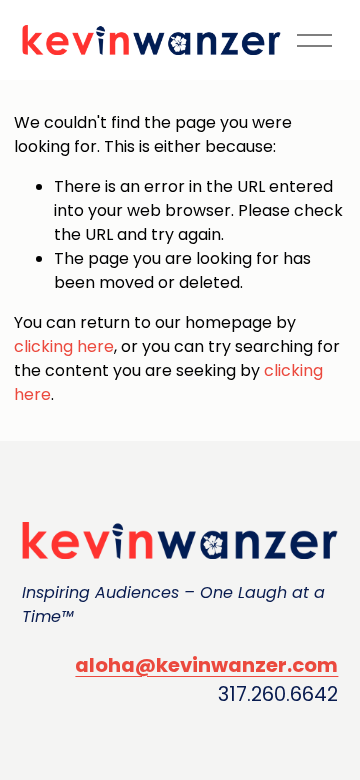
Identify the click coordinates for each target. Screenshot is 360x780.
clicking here (64, 346)
